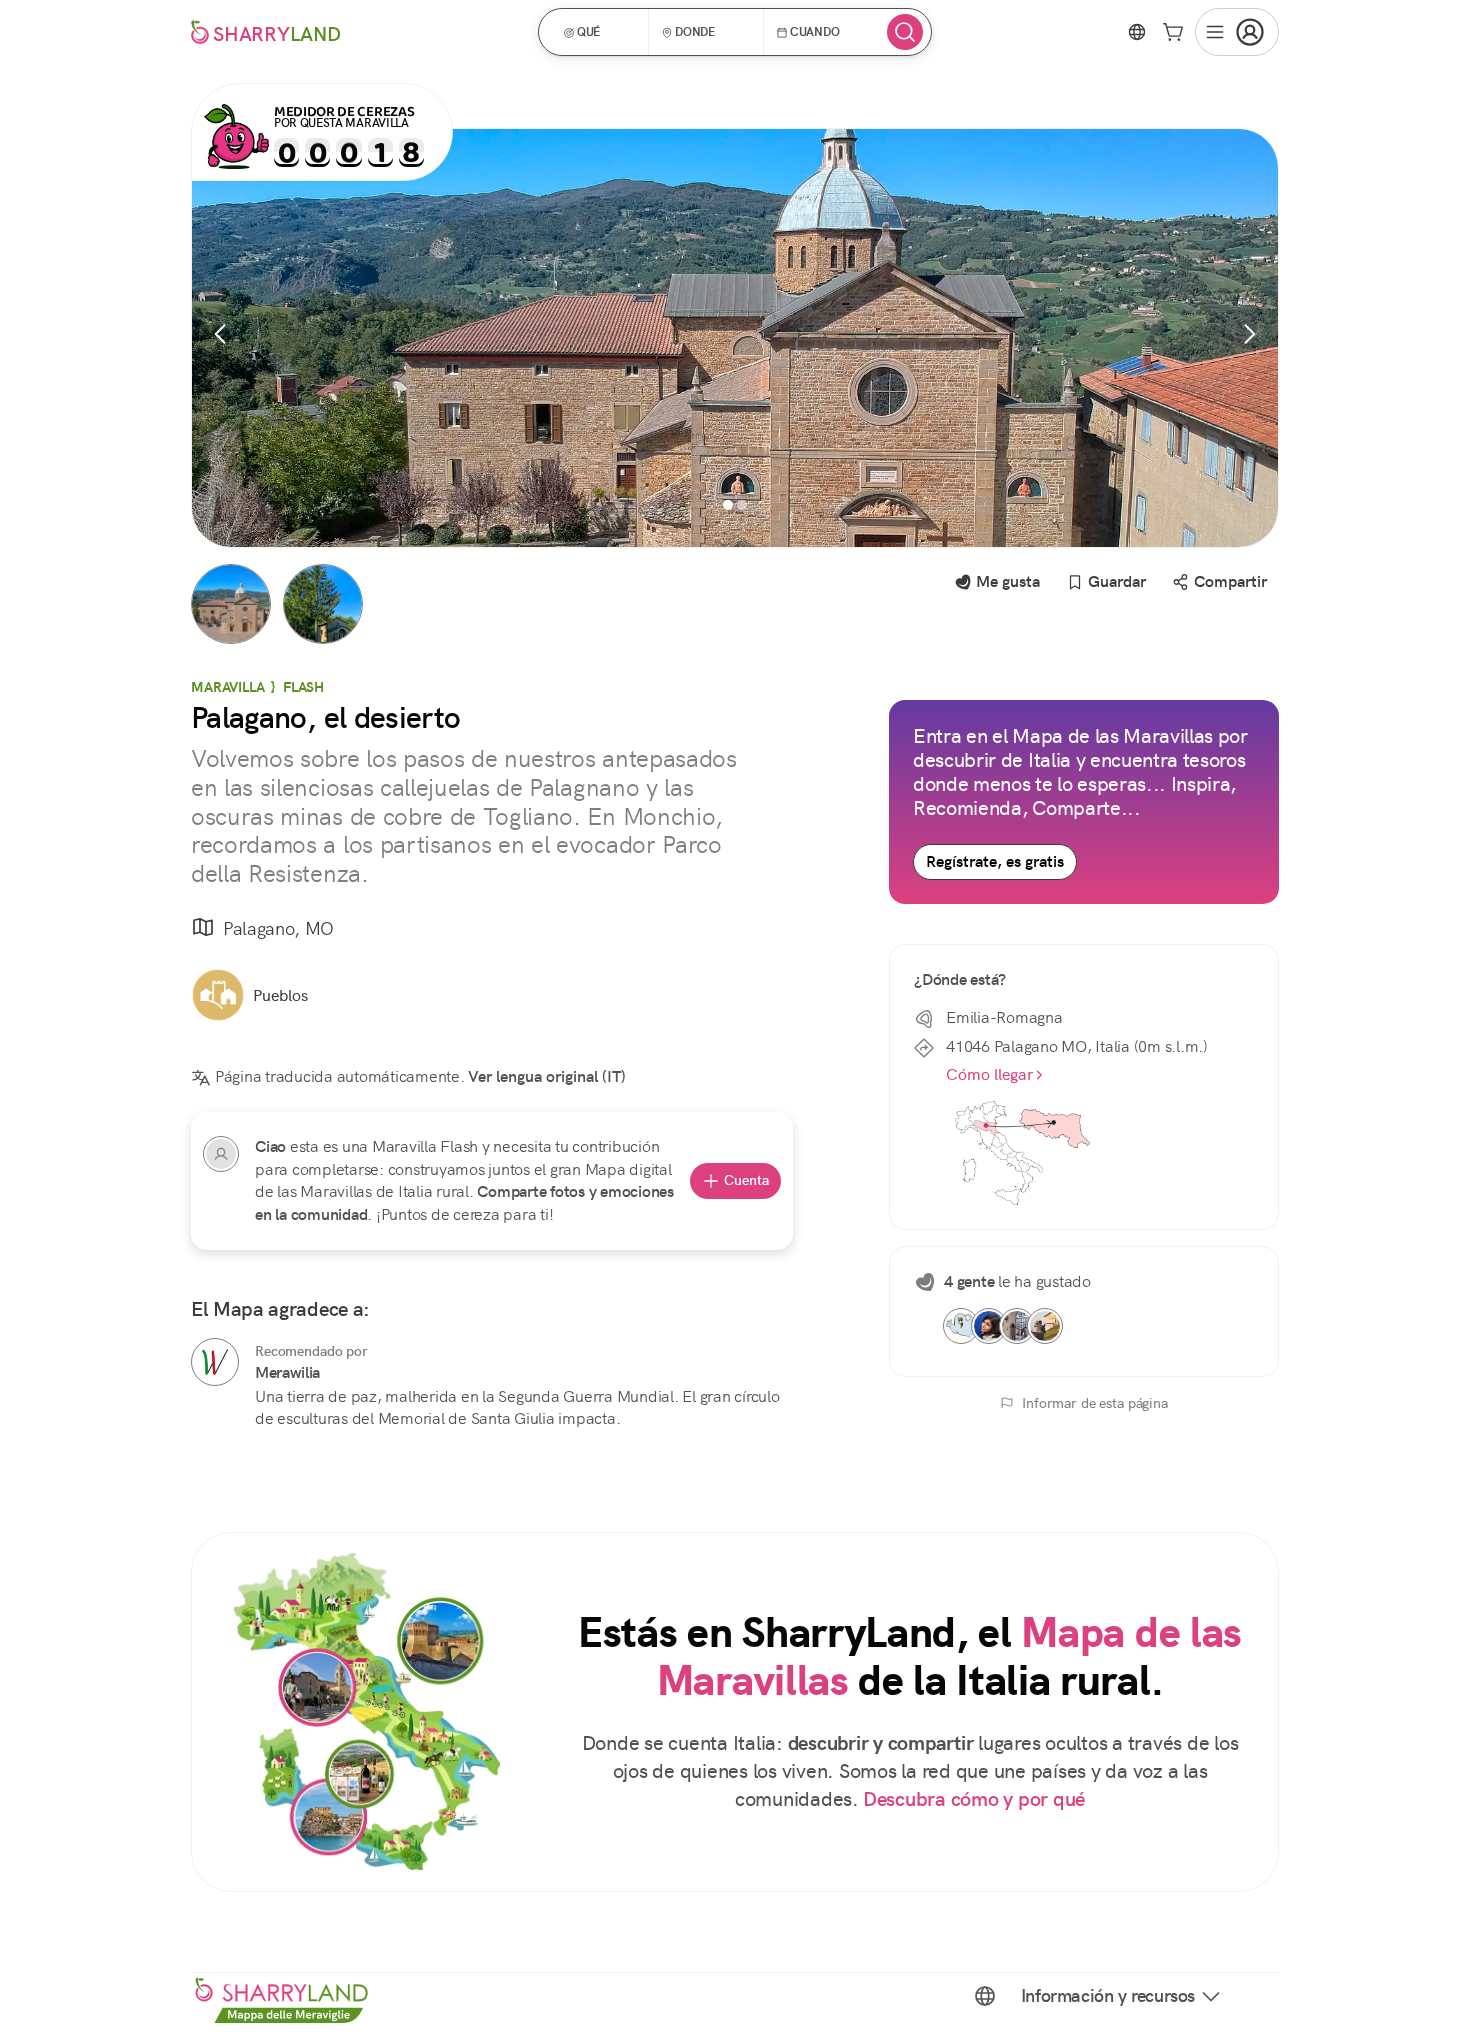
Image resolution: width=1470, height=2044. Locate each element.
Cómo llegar (989, 1074)
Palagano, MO (278, 928)
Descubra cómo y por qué (974, 1799)
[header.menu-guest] (1237, 32)
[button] (600, 32)
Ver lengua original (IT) (547, 1076)
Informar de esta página (1095, 1403)
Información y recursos (1108, 1996)
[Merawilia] (215, 1362)
